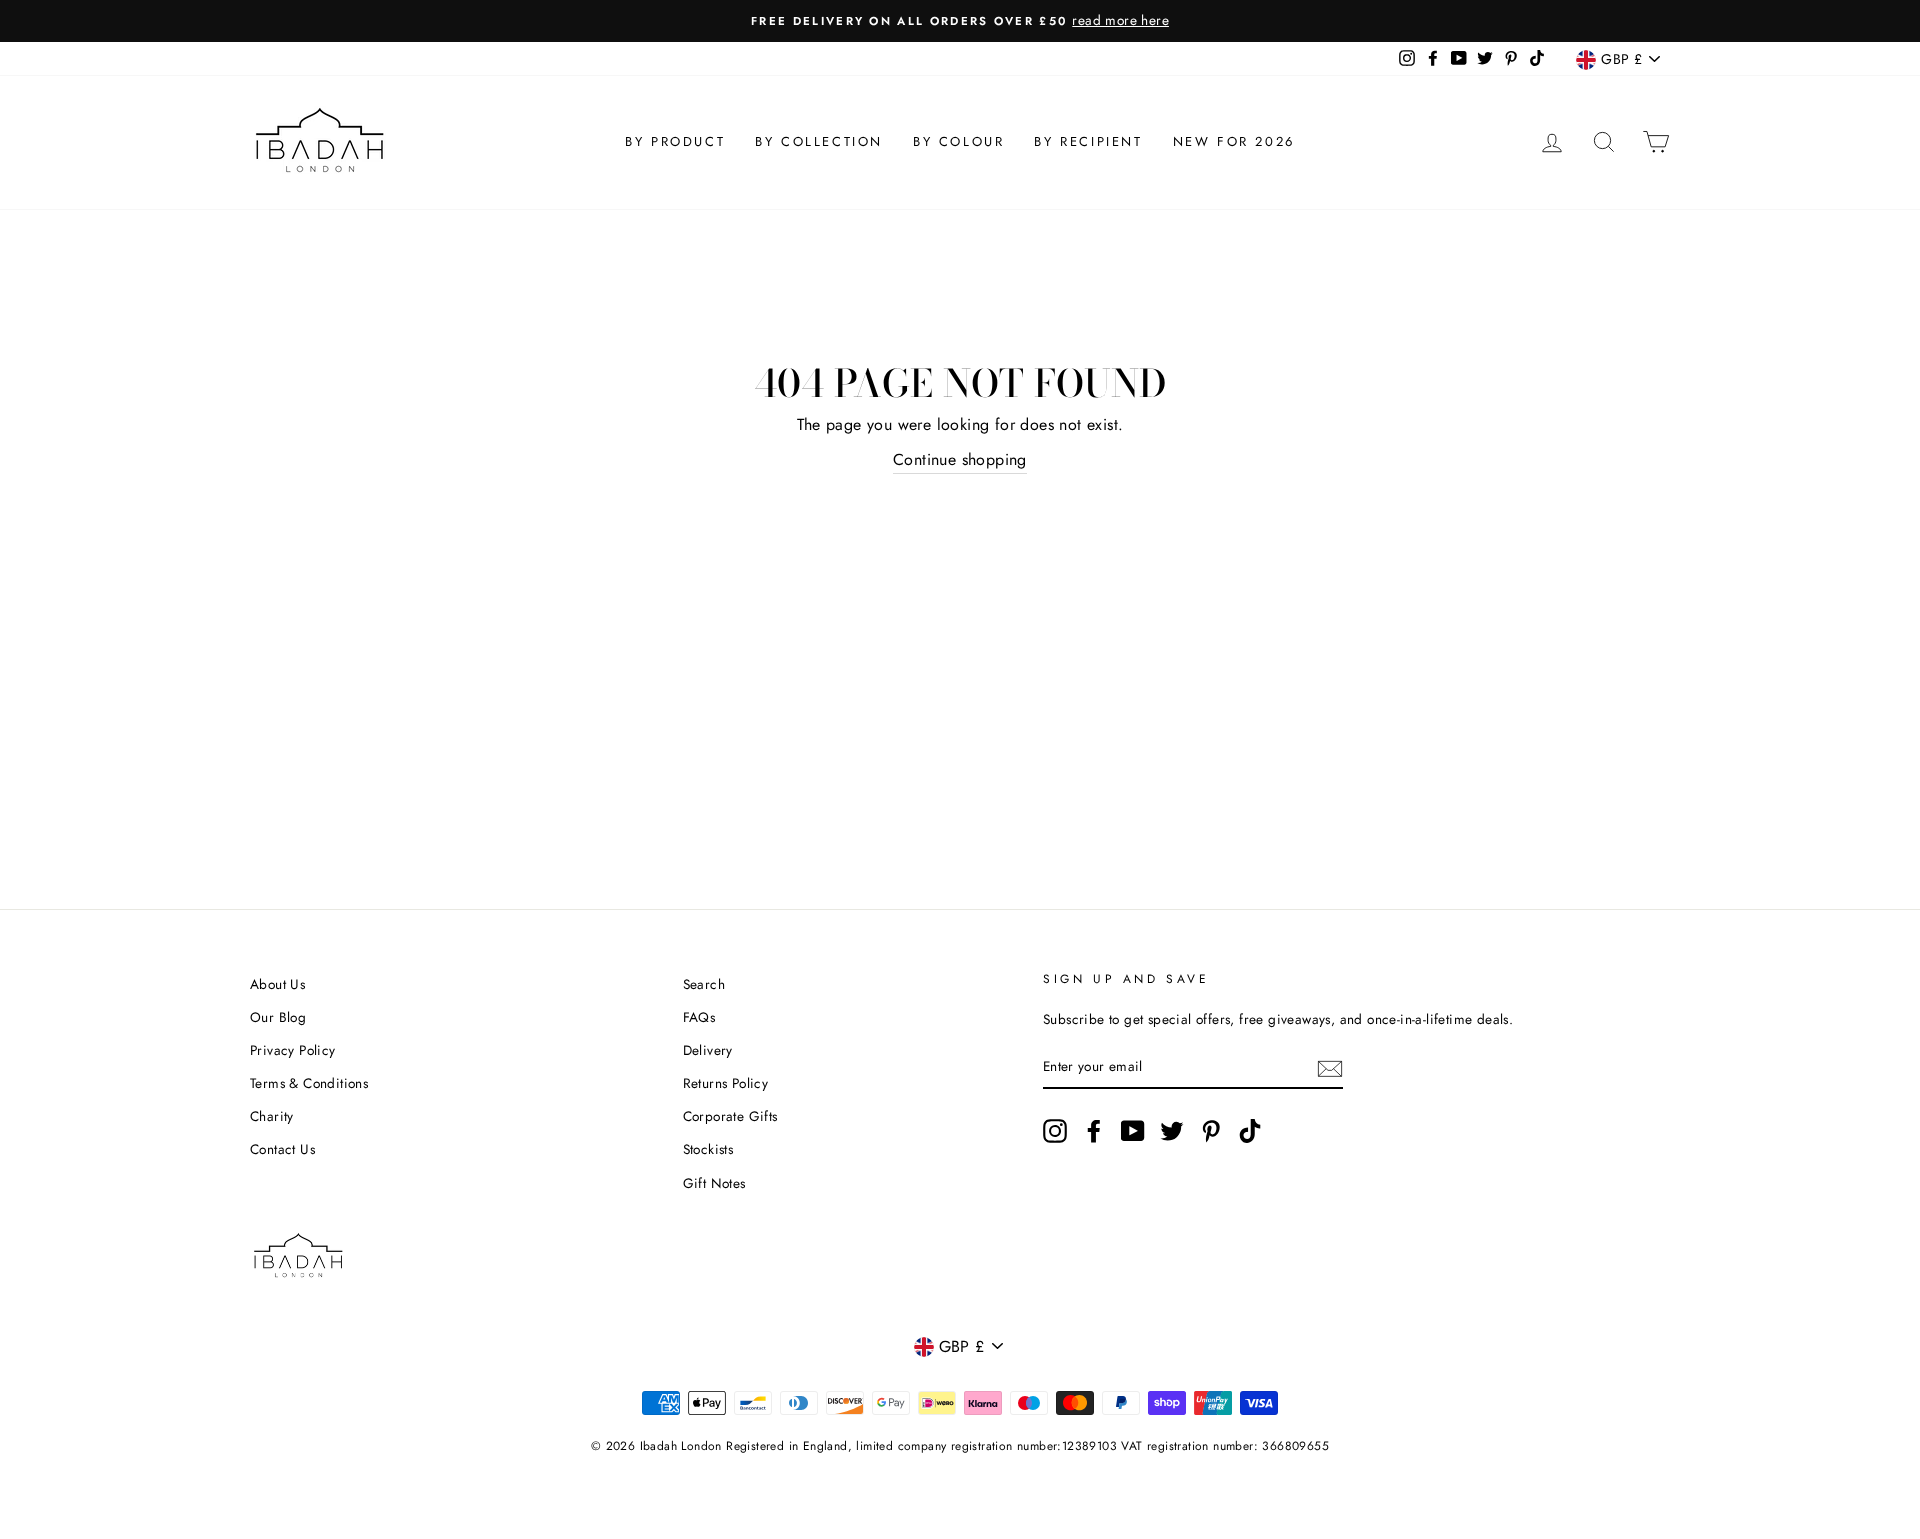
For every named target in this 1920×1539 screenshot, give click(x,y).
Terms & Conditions (309, 1083)
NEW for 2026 (1234, 141)
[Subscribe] (1330, 1067)
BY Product (675, 141)
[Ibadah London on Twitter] (1172, 1131)
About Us (277, 984)
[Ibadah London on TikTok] (1250, 1131)
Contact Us (282, 1149)
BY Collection (819, 141)
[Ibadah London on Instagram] (1055, 1131)
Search (704, 984)
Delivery (708, 1050)
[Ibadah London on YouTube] (1133, 1131)
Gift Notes (714, 1183)
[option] (960, 21)
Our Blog (278, 1017)
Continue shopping (960, 459)
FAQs (699, 1017)
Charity (272, 1116)
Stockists (708, 1149)
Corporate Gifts (730, 1116)
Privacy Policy (293, 1050)
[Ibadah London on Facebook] (1094, 1131)
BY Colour (958, 141)
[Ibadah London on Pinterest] (1211, 1131)
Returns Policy (726, 1083)
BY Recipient (1088, 141)
